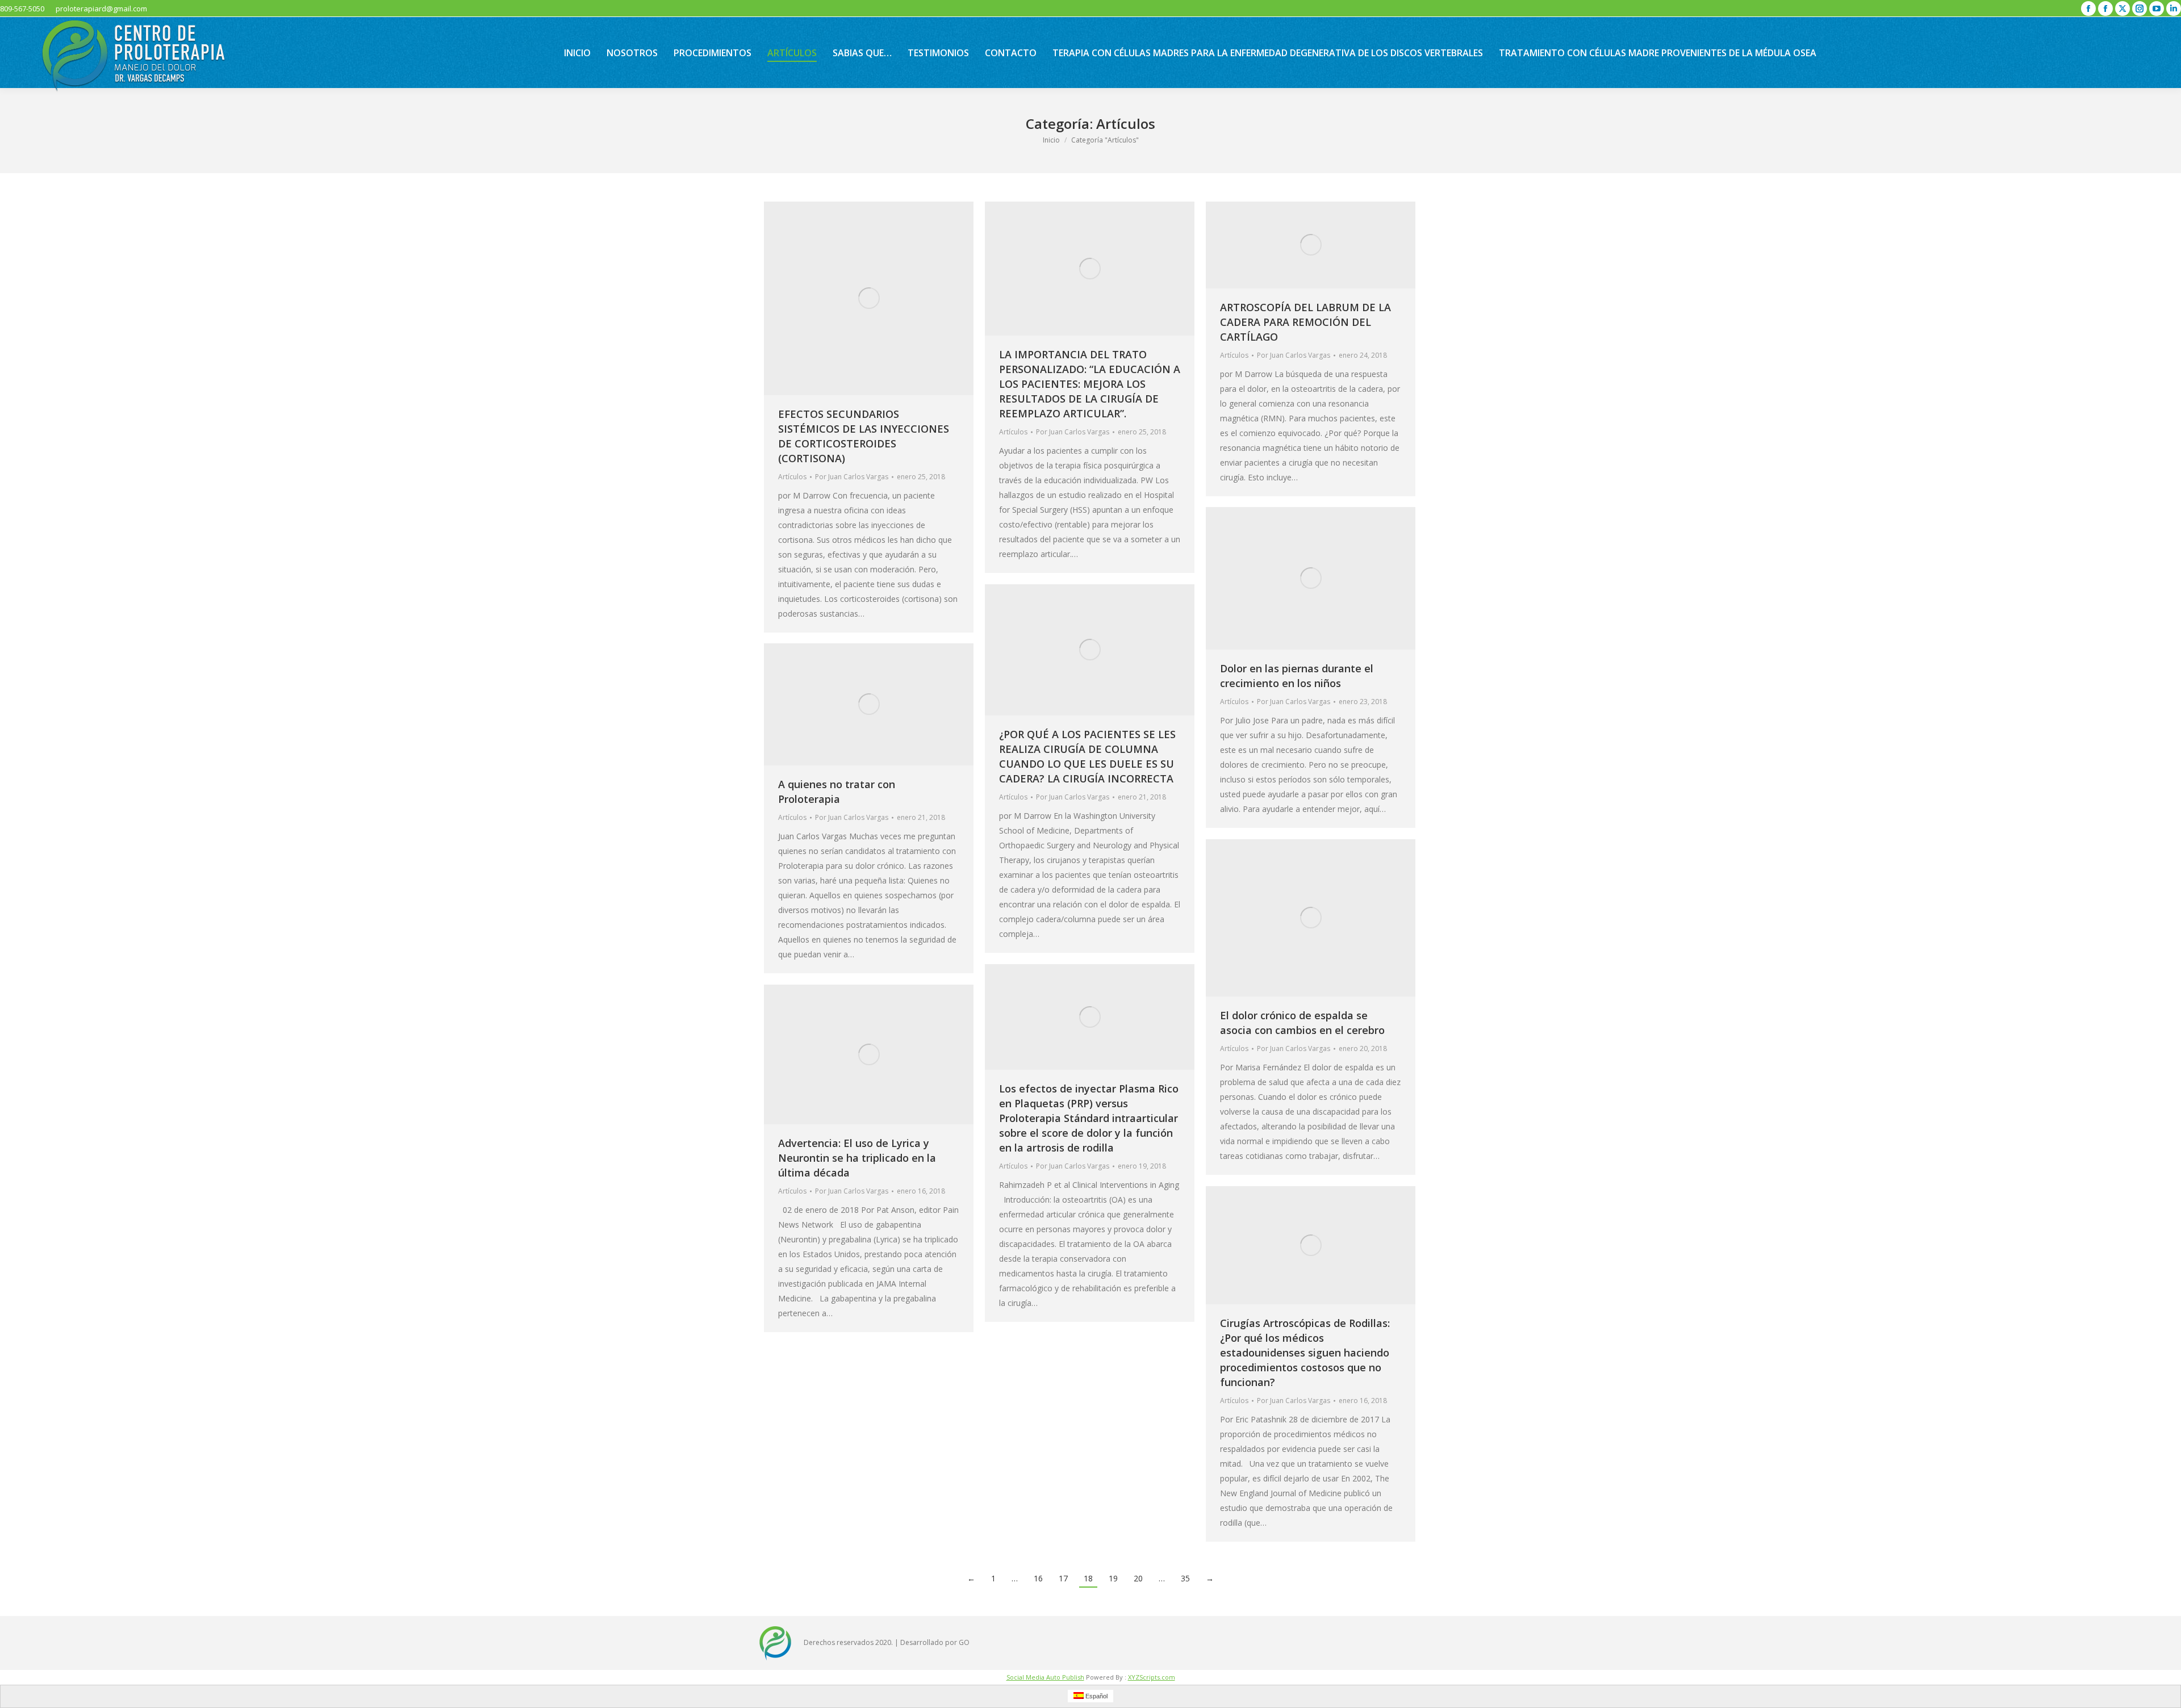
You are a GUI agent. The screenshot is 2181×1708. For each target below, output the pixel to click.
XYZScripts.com (1152, 1677)
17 (1063, 1578)
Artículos (792, 477)
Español (1096, 1696)
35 (1185, 1578)
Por (852, 477)
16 (1038, 1578)
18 (1088, 1578)
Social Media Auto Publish (1045, 1677)
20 (1138, 1578)
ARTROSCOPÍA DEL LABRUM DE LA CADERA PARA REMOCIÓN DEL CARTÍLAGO (1305, 322)
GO (964, 1642)
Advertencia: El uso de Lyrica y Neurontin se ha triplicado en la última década (857, 1158)
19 (1113, 1578)
